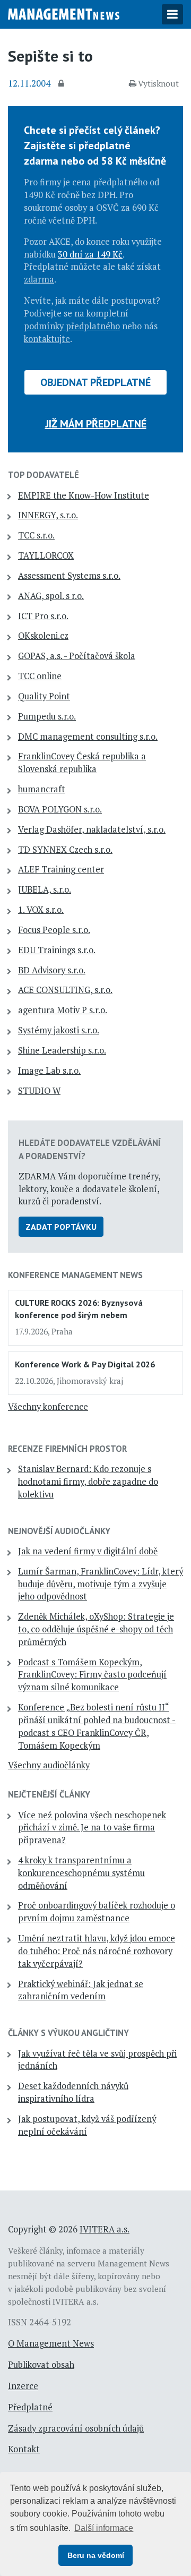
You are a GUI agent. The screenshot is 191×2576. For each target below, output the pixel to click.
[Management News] (64, 13)
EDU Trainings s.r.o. (57, 950)
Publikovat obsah (41, 2365)
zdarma (39, 279)
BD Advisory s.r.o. (52, 970)
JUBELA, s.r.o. (45, 889)
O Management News (51, 2343)
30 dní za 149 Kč (90, 254)
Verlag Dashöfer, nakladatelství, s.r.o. (92, 829)
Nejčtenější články (49, 1794)
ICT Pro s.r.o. (43, 616)
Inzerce (23, 2386)
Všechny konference (48, 1407)
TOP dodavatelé (44, 475)
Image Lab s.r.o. (49, 1071)
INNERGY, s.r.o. (48, 515)
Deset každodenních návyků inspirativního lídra (73, 2092)
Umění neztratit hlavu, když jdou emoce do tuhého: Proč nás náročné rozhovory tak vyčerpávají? (97, 1951)
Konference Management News (75, 1275)
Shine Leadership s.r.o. (62, 1050)
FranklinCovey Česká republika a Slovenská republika (82, 763)
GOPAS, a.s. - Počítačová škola (77, 656)
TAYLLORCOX (46, 555)
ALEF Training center (61, 869)
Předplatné (30, 2407)
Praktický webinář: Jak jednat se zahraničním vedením (81, 1990)
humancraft (42, 789)
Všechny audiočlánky (49, 1765)
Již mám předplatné (96, 424)
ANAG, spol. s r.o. (51, 596)
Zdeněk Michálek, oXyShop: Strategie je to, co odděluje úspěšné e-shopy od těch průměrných (96, 1629)
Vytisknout (158, 83)
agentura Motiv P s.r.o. (63, 1010)
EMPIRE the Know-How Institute (84, 495)
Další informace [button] (104, 2528)
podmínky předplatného (72, 326)
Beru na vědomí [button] (96, 2555)
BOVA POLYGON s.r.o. (60, 809)
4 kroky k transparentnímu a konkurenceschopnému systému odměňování (81, 1873)
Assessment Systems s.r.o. (69, 576)
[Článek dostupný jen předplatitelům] (63, 84)
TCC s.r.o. (36, 535)
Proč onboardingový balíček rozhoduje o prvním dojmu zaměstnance (97, 1912)
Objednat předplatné (95, 382)
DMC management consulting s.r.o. (88, 737)
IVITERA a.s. (105, 2229)
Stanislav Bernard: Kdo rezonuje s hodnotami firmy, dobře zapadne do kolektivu (88, 1482)
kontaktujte (47, 339)
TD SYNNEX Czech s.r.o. (65, 850)
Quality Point (44, 696)
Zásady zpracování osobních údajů (76, 2428)
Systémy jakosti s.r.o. (59, 1030)
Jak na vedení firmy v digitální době (88, 1551)
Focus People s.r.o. (54, 930)
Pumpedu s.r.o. (47, 716)
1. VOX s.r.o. (41, 910)
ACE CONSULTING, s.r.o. (65, 990)
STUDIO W (39, 1091)
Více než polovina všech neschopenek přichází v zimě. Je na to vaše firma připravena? (92, 1828)
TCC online (40, 676)
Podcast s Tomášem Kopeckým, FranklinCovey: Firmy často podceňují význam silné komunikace (92, 1675)
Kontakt (24, 2449)
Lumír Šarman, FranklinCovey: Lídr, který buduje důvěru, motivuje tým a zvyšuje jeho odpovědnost (101, 1584)
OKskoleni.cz (43, 636)
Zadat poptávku (61, 1227)
